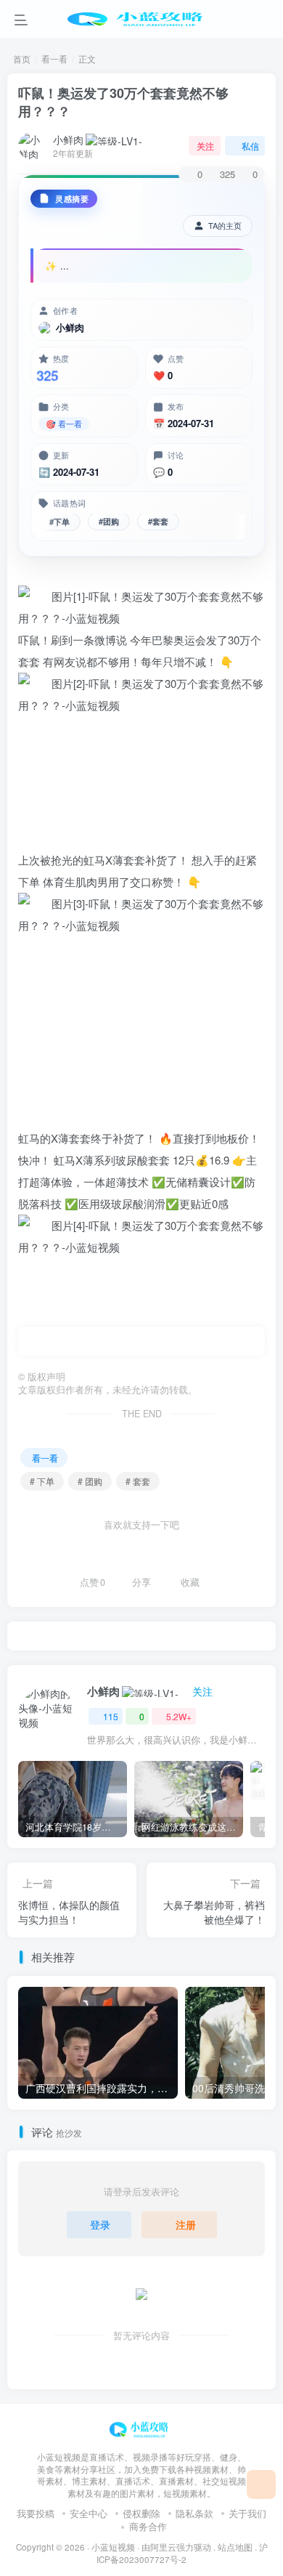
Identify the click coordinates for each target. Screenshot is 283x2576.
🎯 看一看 (64, 424)
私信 (250, 146)
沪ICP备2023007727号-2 (182, 2553)
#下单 (60, 524)
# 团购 (90, 1481)
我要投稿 (36, 2513)
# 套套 (138, 1481)
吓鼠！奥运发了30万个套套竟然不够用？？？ (123, 102)
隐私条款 (194, 2513)
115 (111, 1716)
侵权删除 (141, 2513)
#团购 (109, 524)
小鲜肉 (68, 139)
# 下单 (42, 1481)
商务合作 (148, 2526)
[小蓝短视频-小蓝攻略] (141, 2427)
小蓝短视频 (113, 2547)
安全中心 (89, 2513)
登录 (100, 2224)
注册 (186, 2224)
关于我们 (247, 2513)
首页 (22, 58)
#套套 (158, 523)
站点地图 (235, 2547)
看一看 (54, 58)
